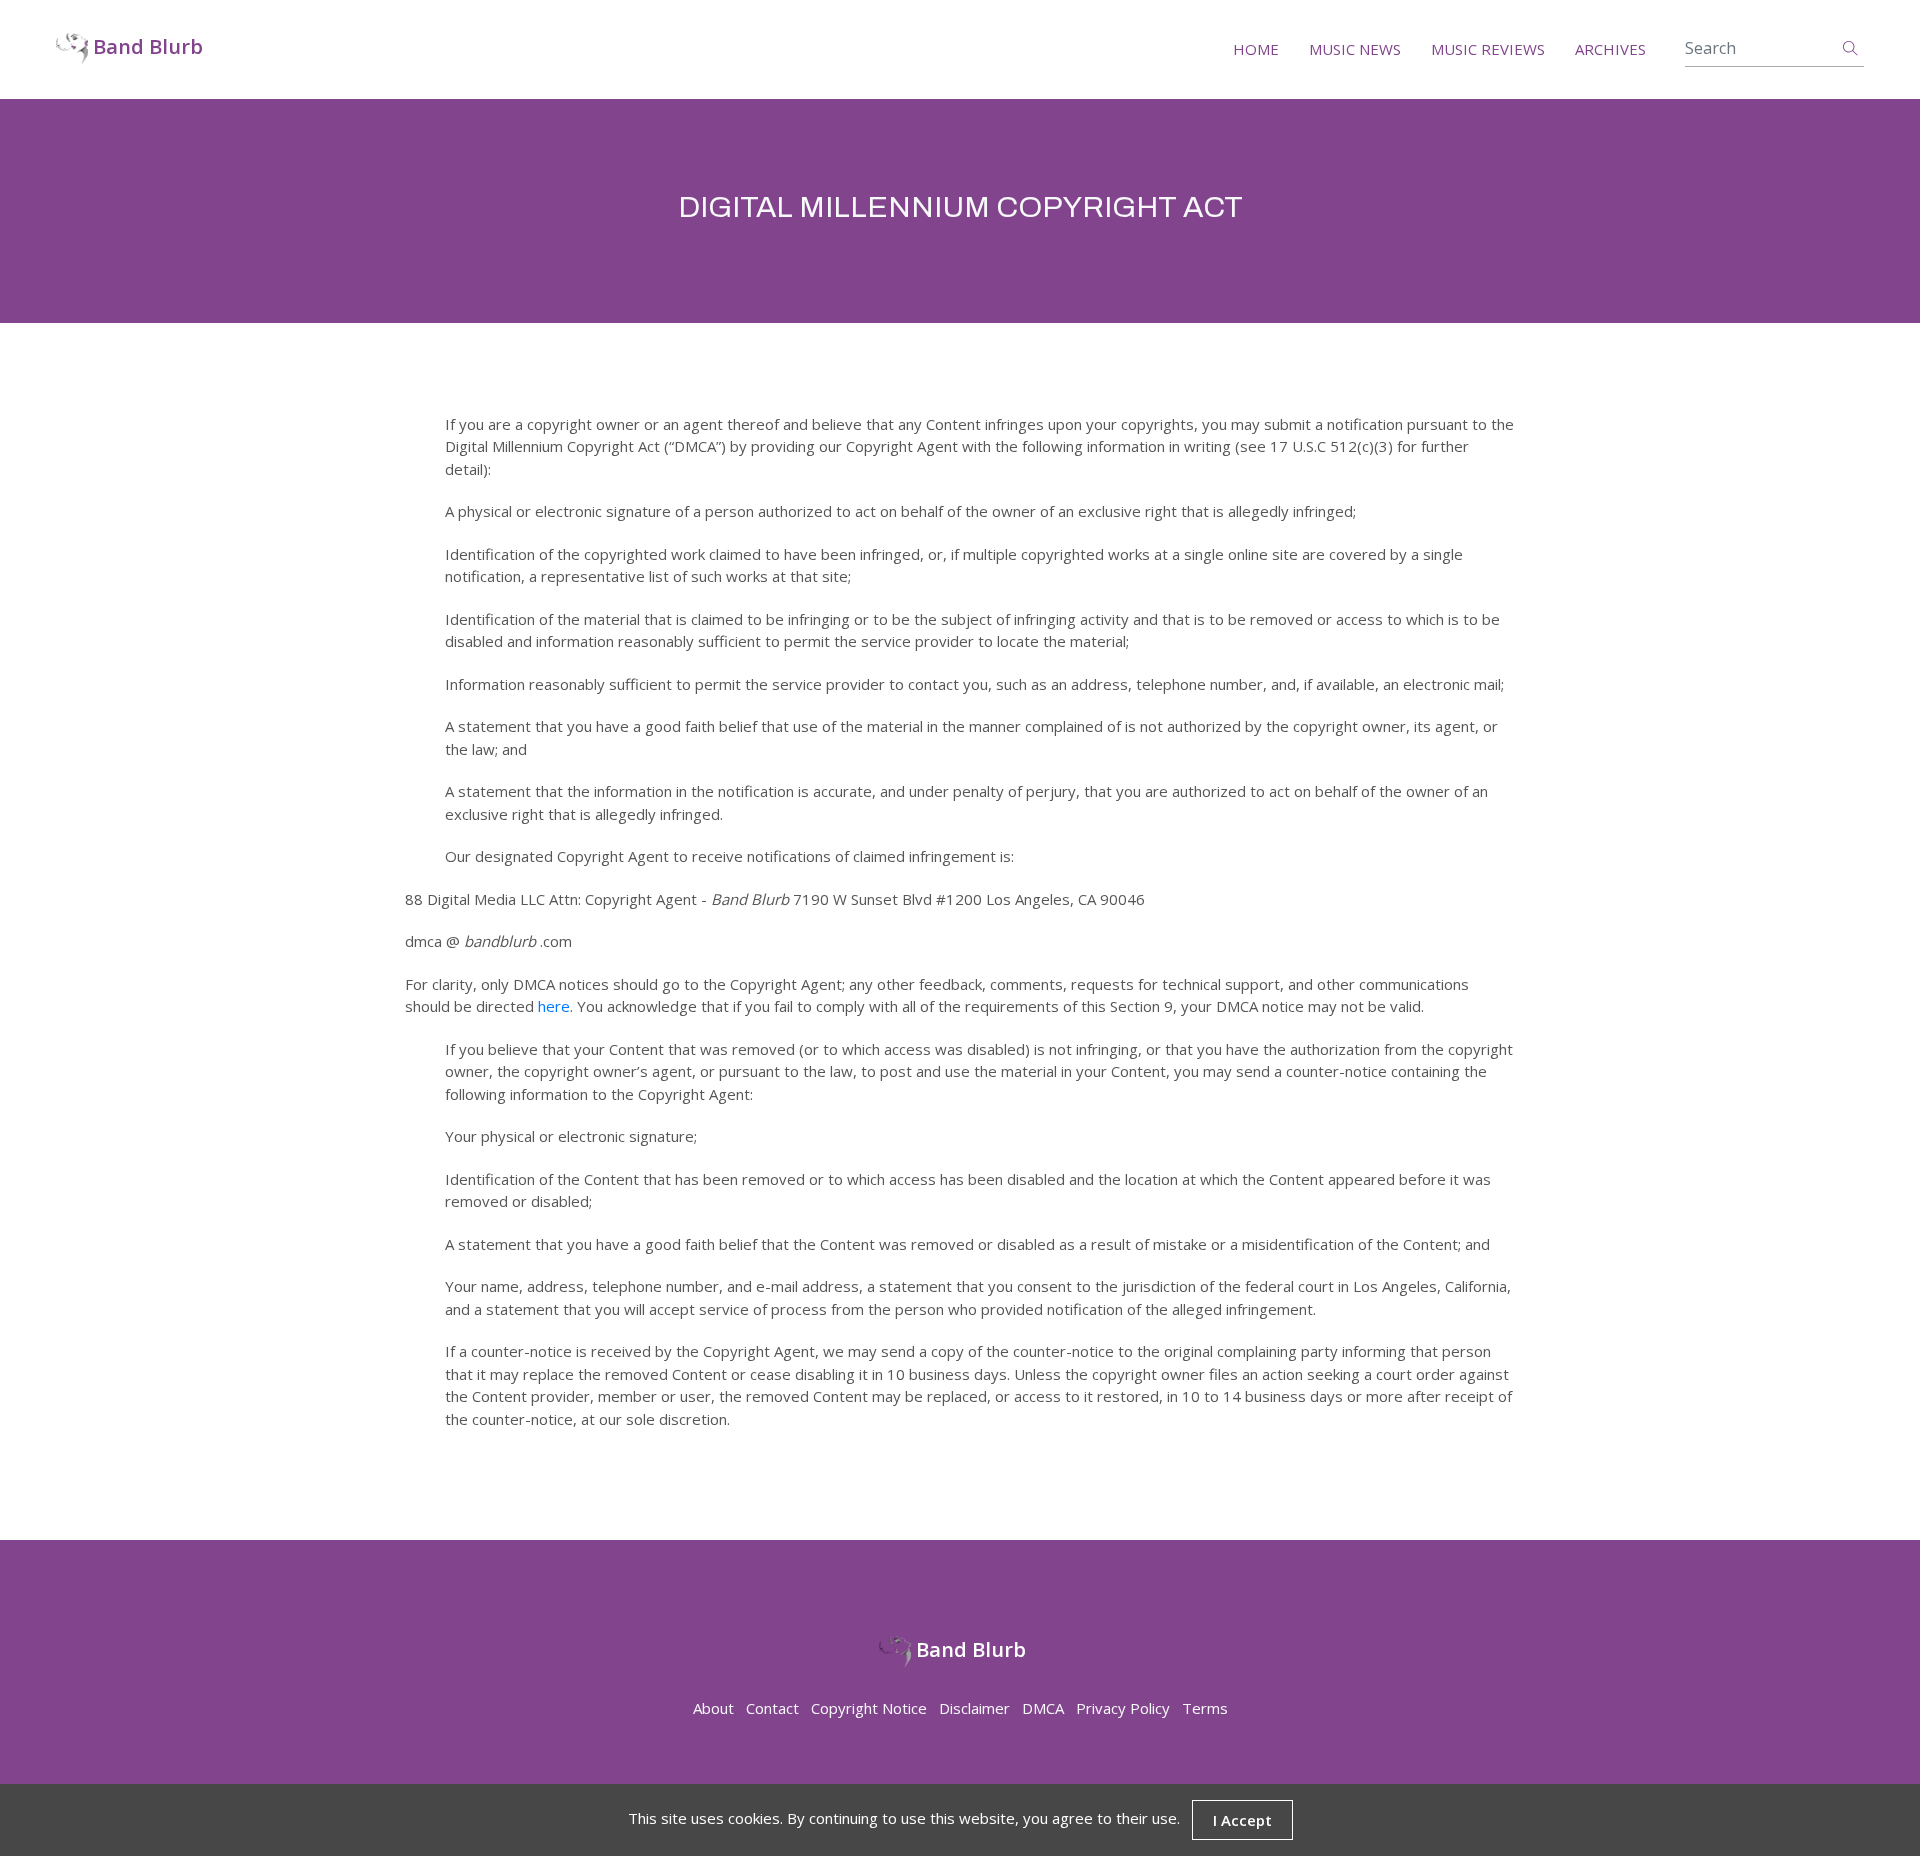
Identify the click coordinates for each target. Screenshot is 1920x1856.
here (554, 1006)
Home (1256, 49)
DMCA (1043, 1708)
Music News (1355, 49)
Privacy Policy (1123, 1708)
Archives (1610, 49)
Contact (772, 1708)
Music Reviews (1488, 49)
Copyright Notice (869, 1708)
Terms (1205, 1708)
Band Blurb (145, 47)
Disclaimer (974, 1708)
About (713, 1708)
